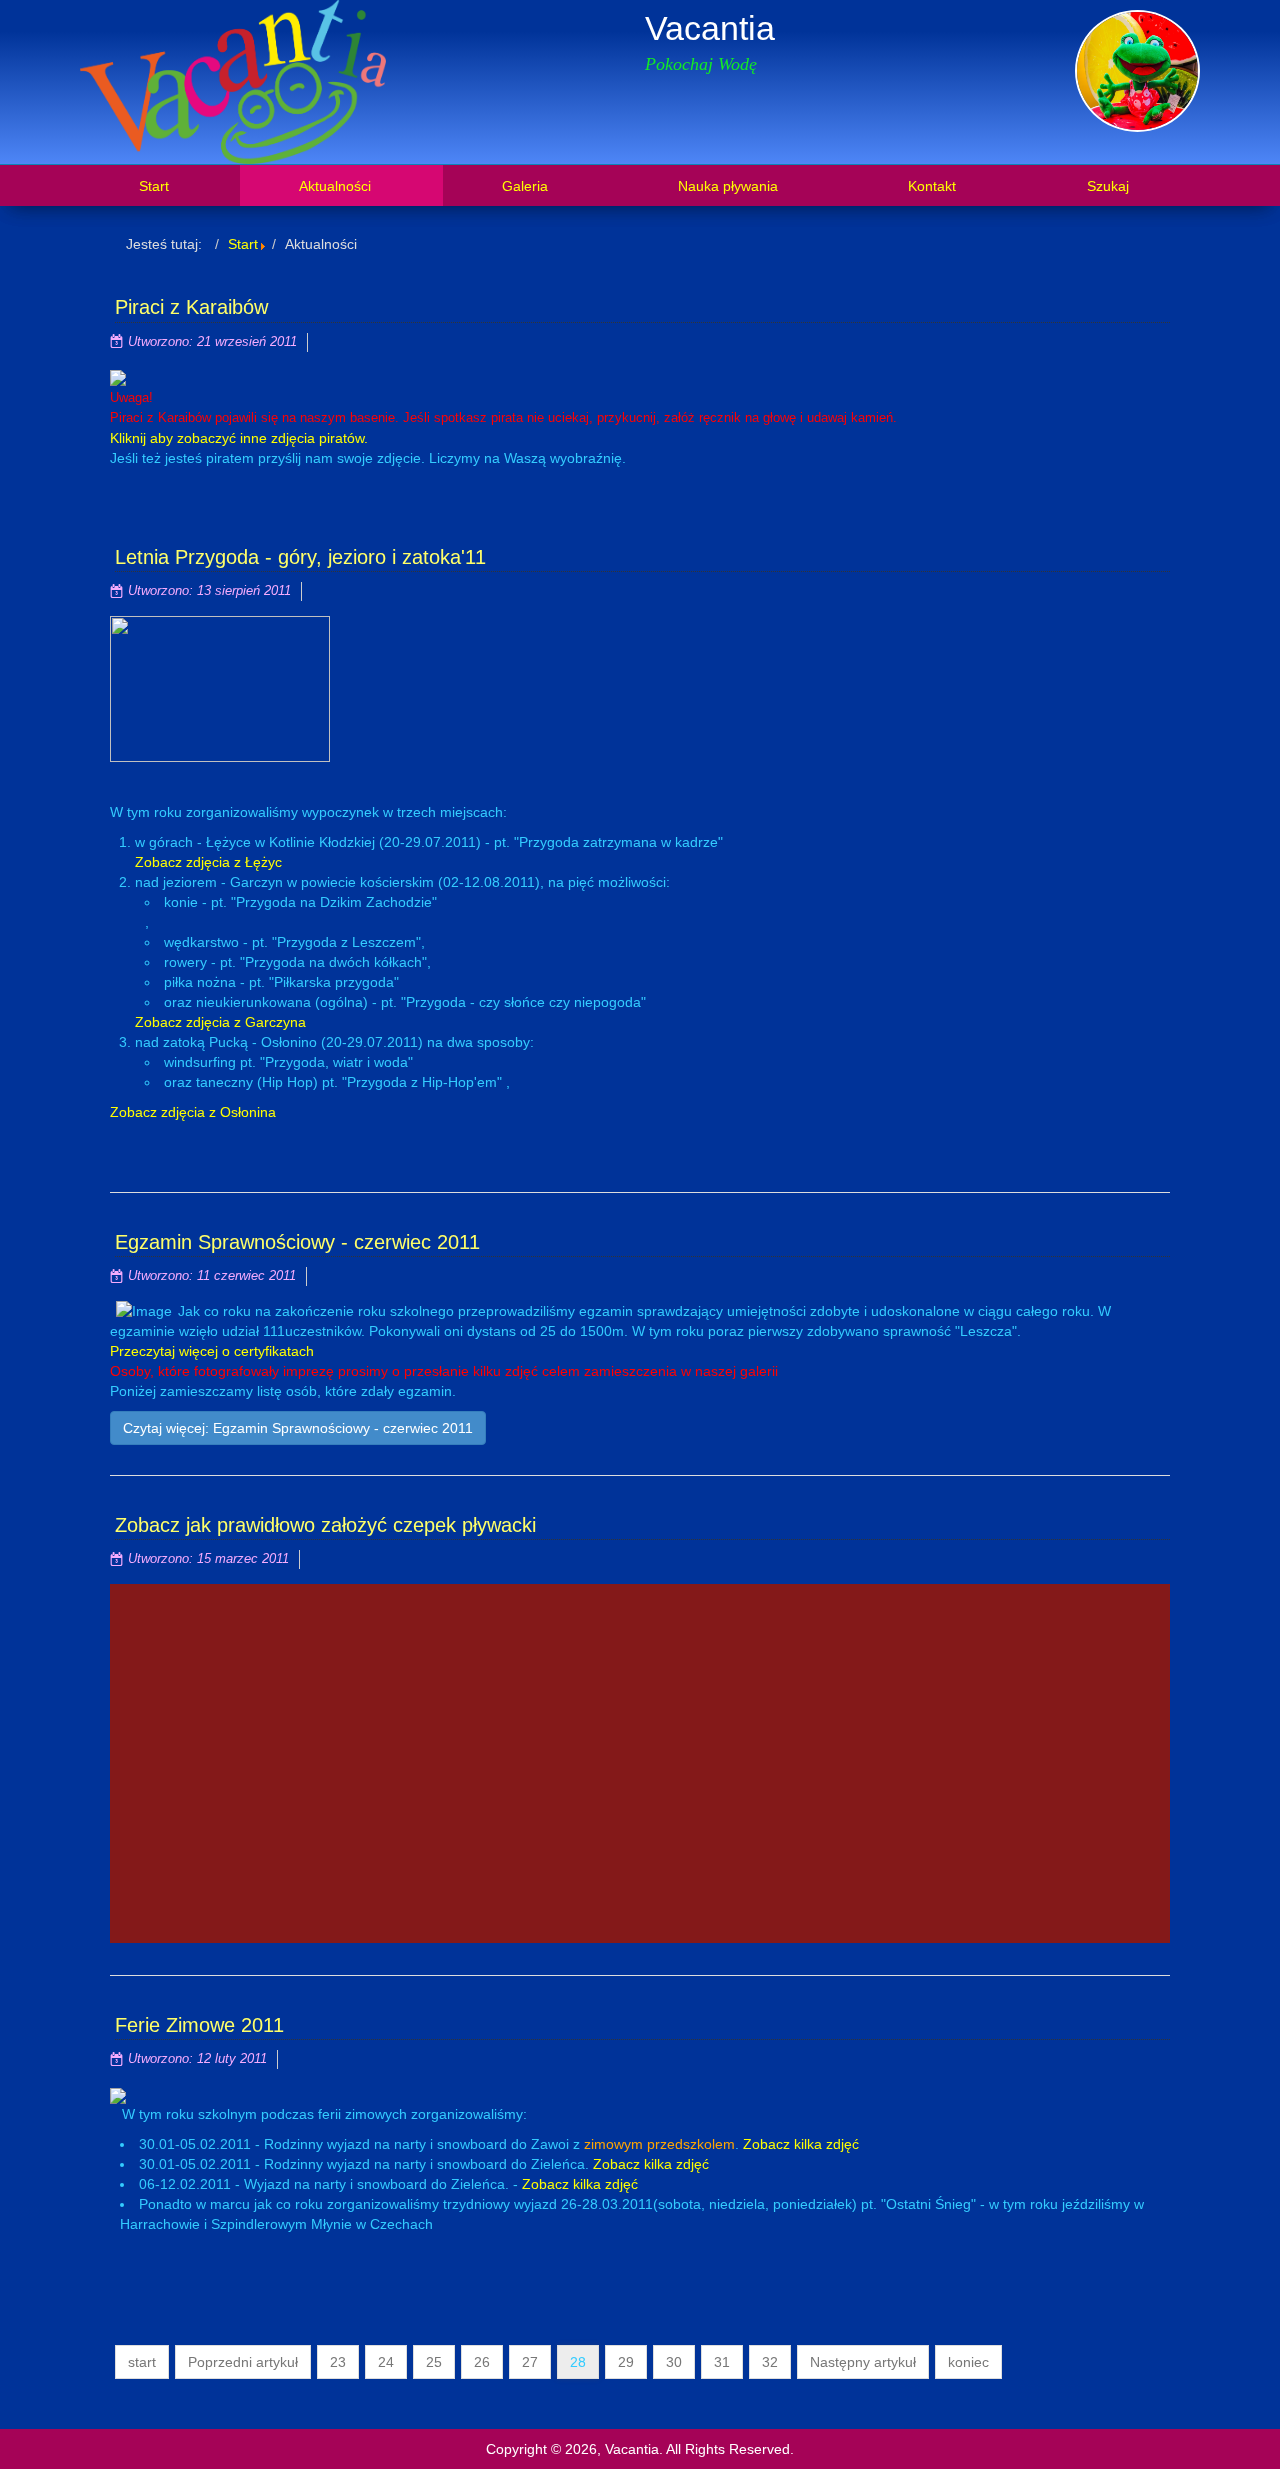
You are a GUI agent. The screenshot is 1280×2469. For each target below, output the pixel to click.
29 (626, 2362)
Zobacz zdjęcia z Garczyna (220, 1022)
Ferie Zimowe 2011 (199, 2025)
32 (770, 2362)
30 (674, 2362)
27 (530, 2362)
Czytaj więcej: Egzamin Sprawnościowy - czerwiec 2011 (298, 1428)
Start (243, 244)
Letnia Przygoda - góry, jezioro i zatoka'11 (300, 557)
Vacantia (710, 28)
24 (386, 2362)
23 (338, 2362)
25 (434, 2362)
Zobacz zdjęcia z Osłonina (193, 1112)
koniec (968, 2362)
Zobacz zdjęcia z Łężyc (208, 862)
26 (482, 2362)
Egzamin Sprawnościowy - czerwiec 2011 (297, 1242)
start (142, 2362)
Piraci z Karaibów (191, 307)
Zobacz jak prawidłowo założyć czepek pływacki (325, 1525)
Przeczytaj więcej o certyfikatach (212, 1351)
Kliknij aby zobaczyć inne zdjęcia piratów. (239, 438)
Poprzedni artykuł (243, 2362)
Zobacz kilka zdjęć (801, 2144)
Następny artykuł (863, 2362)
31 (722, 2362)
